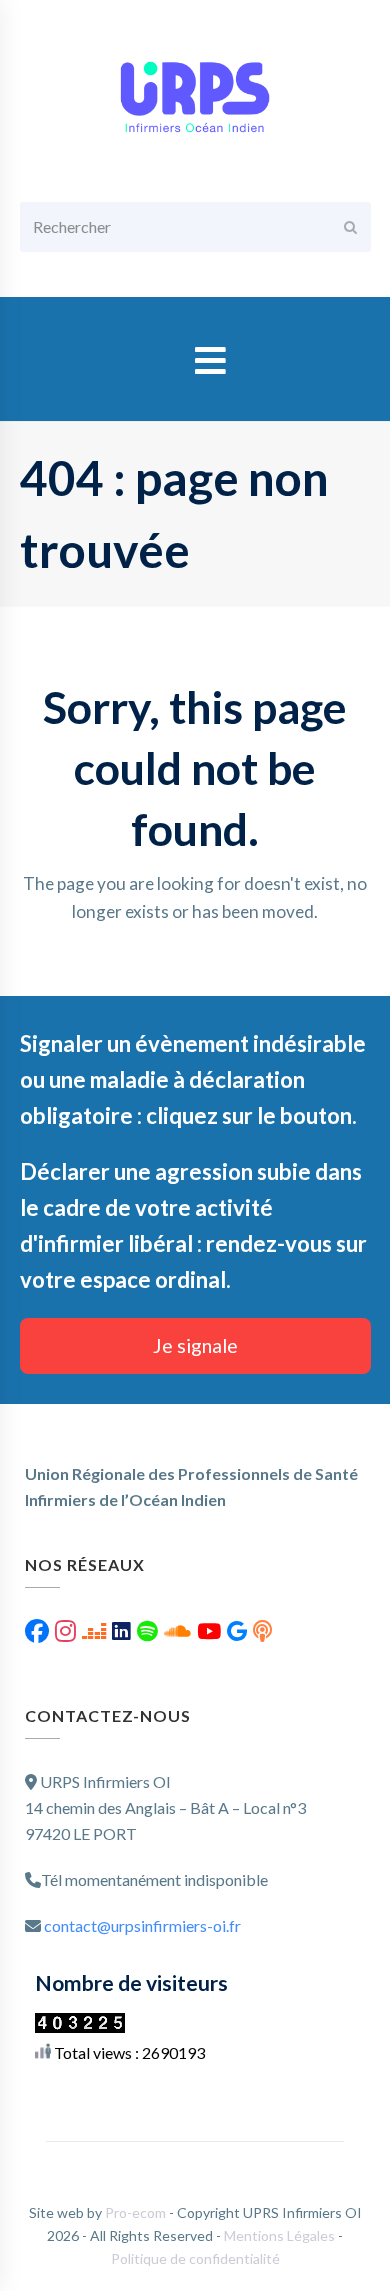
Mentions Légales (281, 2235)
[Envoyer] (350, 227)
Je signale (195, 1345)
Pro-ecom (137, 2212)
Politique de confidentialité (195, 2258)
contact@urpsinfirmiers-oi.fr (142, 1925)
